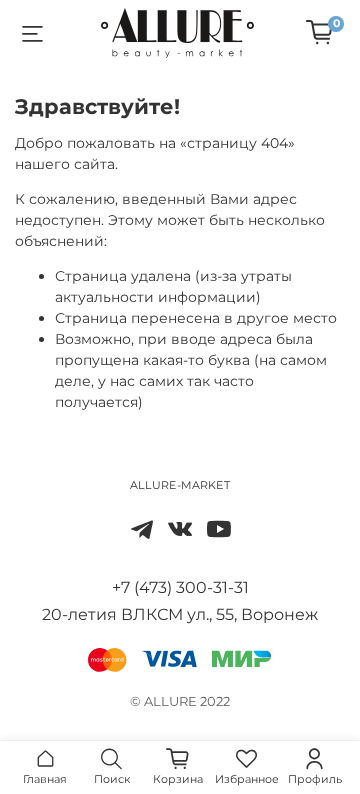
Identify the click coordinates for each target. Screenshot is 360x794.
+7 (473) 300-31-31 (180, 587)
